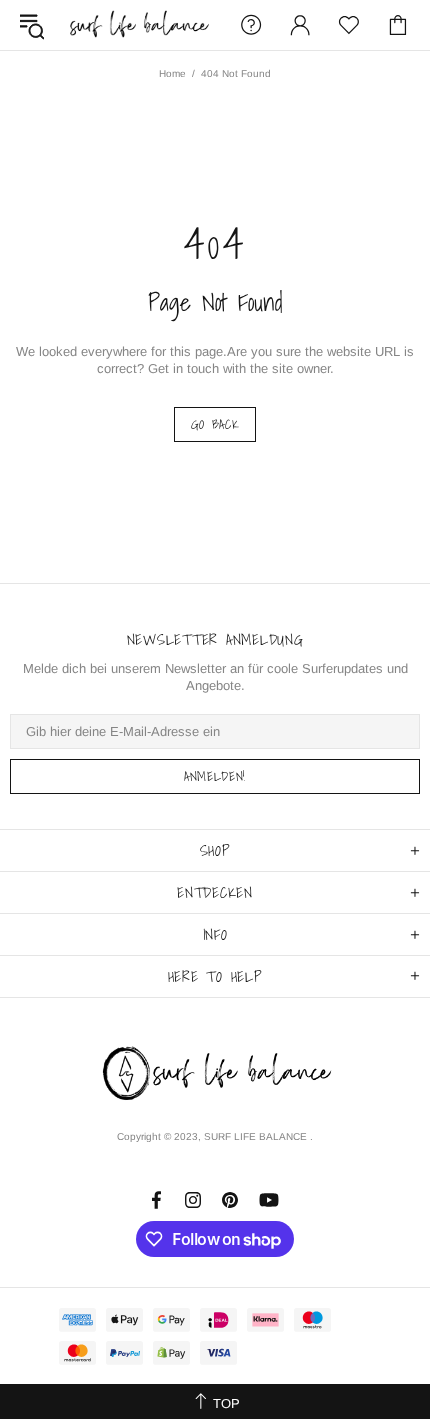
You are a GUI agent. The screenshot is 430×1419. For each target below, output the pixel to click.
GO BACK (215, 424)
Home (172, 73)
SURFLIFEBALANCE (139, 25)
